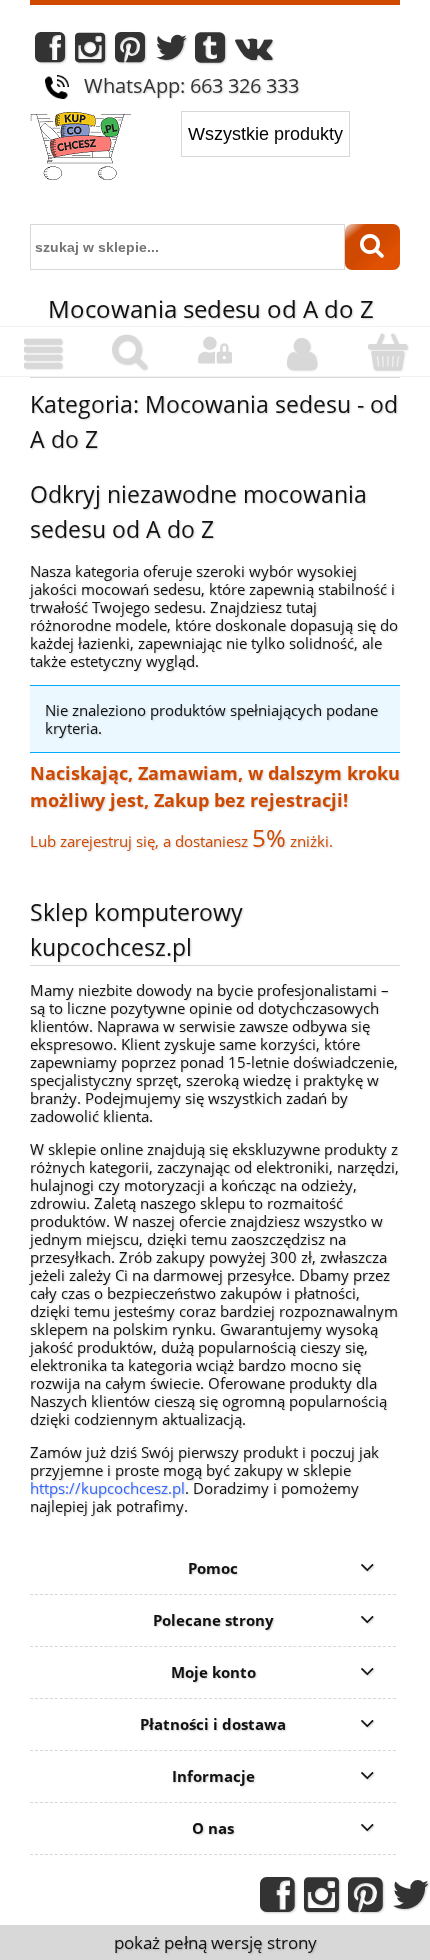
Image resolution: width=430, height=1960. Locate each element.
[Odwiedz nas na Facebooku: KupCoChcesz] (50, 52)
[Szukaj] (373, 247)
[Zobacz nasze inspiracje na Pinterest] (130, 52)
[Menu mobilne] (43, 354)
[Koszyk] (387, 352)
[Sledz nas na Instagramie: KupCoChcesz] (90, 52)
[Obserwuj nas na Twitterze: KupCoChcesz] (171, 52)
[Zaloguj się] (215, 351)
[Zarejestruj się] (301, 354)
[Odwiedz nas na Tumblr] (210, 52)
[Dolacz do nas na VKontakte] (254, 52)
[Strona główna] (80, 148)
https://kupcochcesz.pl (107, 1488)
